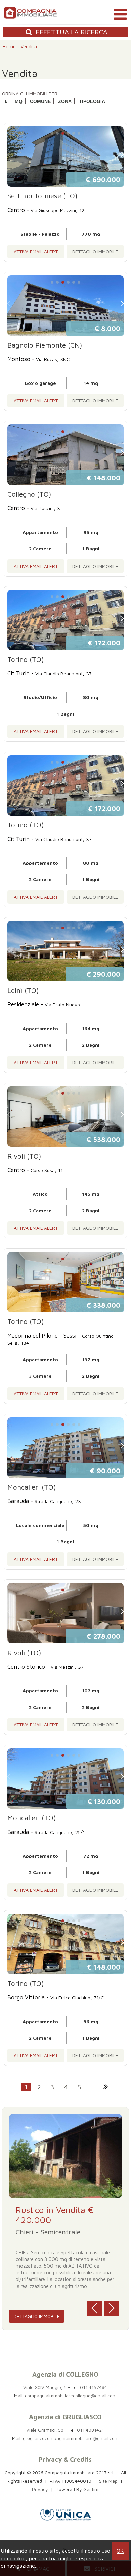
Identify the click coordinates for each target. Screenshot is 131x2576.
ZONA (65, 101)
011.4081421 (91, 2430)
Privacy (40, 2489)
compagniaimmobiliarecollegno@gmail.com (71, 2396)
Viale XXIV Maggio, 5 (45, 2387)
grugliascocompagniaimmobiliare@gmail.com (71, 2438)
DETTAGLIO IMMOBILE (95, 251)
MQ (19, 101)
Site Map (108, 2481)
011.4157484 (94, 2387)
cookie (18, 2558)
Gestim (91, 2489)
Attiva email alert (36, 251)
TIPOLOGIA (92, 101)
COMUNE (40, 101)
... (93, 2087)
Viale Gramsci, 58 (45, 2430)
